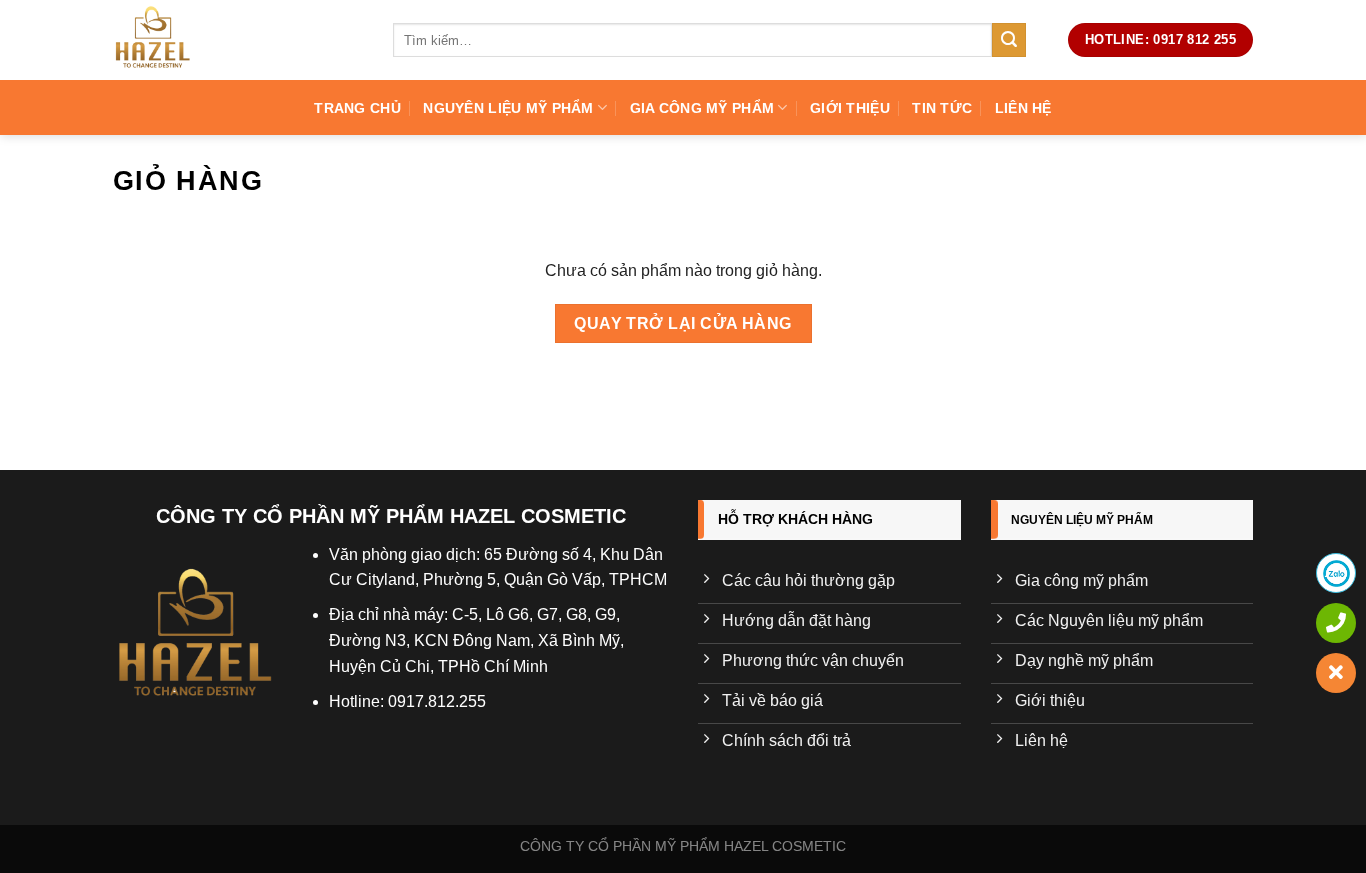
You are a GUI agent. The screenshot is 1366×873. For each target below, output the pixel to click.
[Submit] (1009, 40)
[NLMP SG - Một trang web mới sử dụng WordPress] (238, 40)
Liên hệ (1023, 108)
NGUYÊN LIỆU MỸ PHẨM (508, 108)
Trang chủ (357, 108)
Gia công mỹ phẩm (702, 108)
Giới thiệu (850, 108)
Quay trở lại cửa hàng (683, 323)
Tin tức (942, 108)
